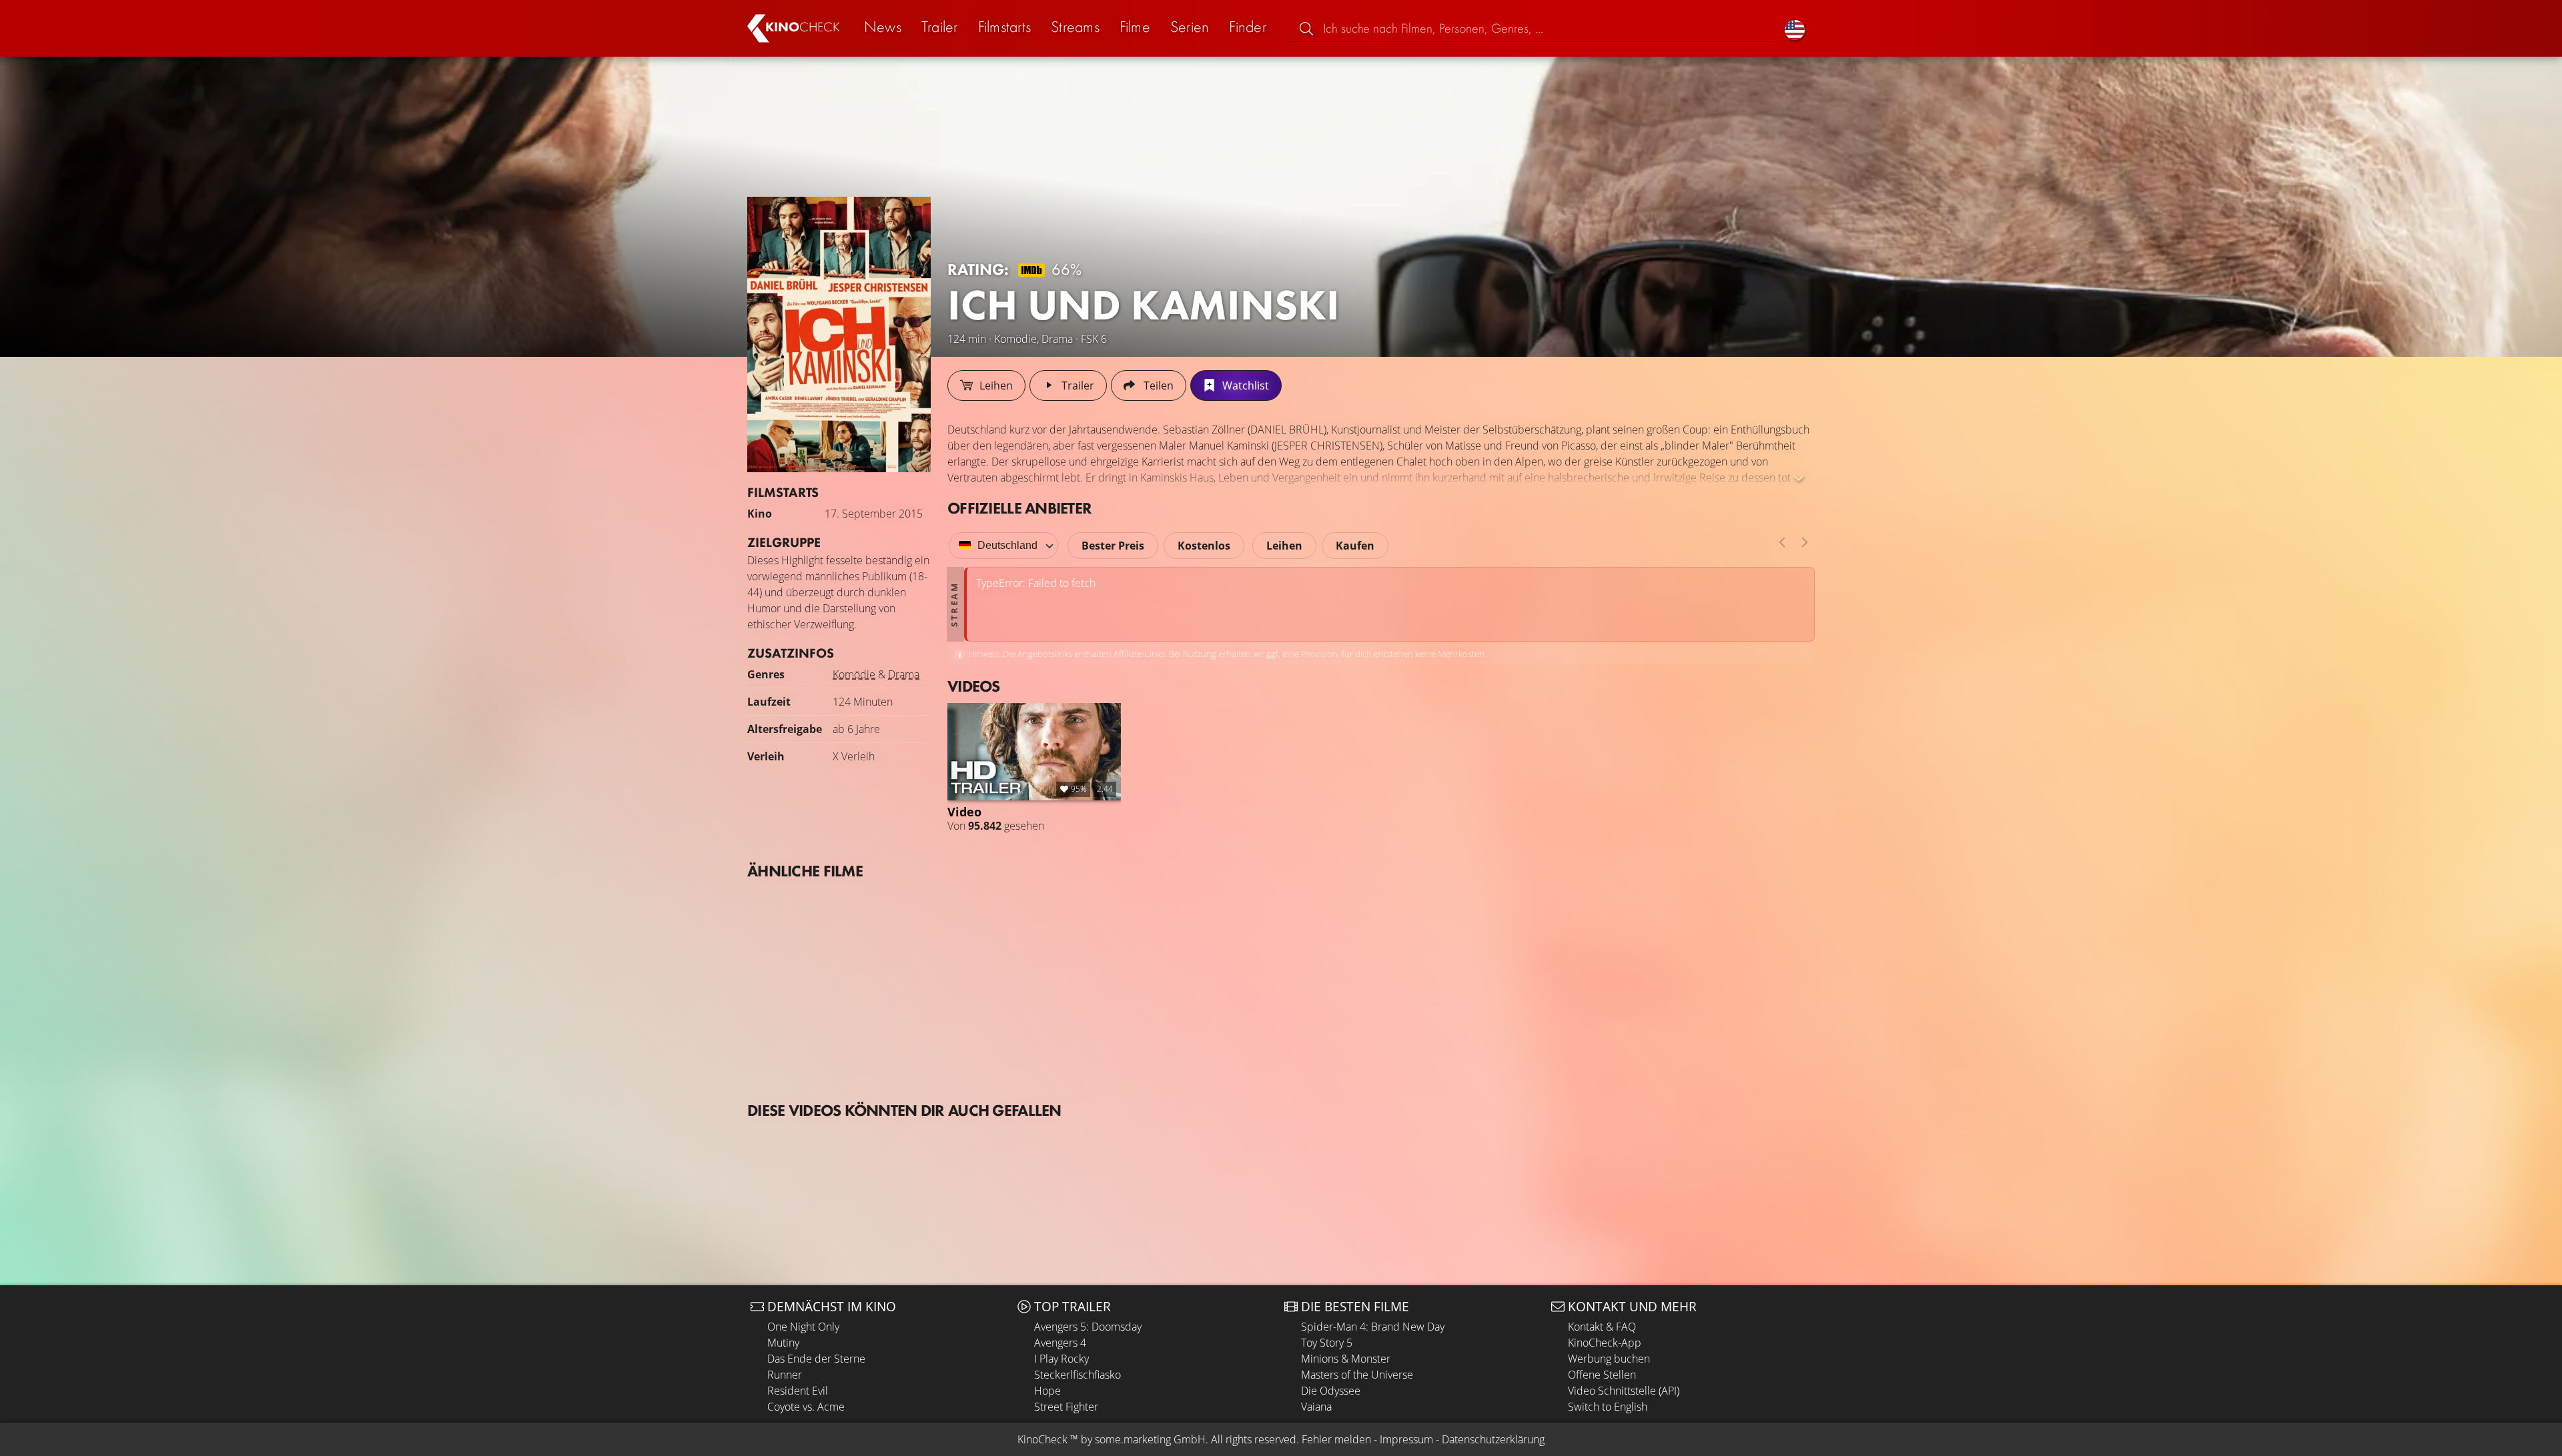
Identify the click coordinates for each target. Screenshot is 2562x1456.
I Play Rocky (1061, 1359)
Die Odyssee (1331, 1391)
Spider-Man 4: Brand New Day (1373, 1327)
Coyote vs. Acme (806, 1407)
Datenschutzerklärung (1493, 1439)
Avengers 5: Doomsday (1088, 1327)
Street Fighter (1066, 1407)
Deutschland (1007, 545)
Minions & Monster (1346, 1359)
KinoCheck (1042, 1439)
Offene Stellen (1602, 1375)
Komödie (854, 674)
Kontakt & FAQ (1602, 1327)
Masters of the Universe (1357, 1375)
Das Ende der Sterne (816, 1359)
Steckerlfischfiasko (1078, 1375)
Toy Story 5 (1327, 1343)
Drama (904, 674)
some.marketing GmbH (1150, 1439)
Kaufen (1355, 546)
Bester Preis (1113, 546)
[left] (1782, 542)
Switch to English (1608, 1407)
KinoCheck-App (1605, 1343)
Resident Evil (798, 1391)
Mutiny (783, 1343)
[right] (1805, 542)
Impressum (1406, 1439)
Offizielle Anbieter (1019, 508)
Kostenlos (1204, 546)
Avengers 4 (1060, 1343)
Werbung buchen (1609, 1359)
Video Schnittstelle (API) (1624, 1391)
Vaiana (1316, 1407)
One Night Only (803, 1327)
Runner (785, 1375)
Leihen (1284, 546)
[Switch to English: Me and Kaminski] (1795, 28)
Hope (1047, 1391)
